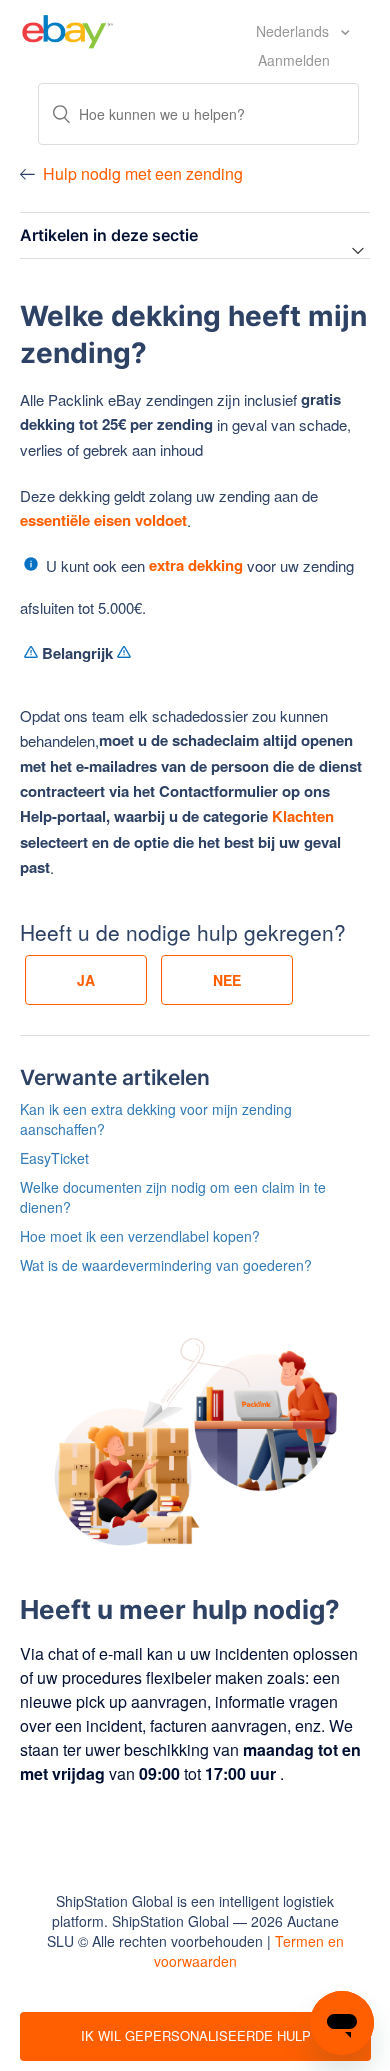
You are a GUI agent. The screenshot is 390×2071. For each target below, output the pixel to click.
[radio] (86, 980)
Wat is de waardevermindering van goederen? (166, 1265)
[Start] (67, 29)
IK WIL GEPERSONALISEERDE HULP (196, 2035)
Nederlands (294, 31)
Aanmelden (294, 60)
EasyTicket (54, 1158)
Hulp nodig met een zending (143, 173)
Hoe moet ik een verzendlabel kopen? (140, 1236)
